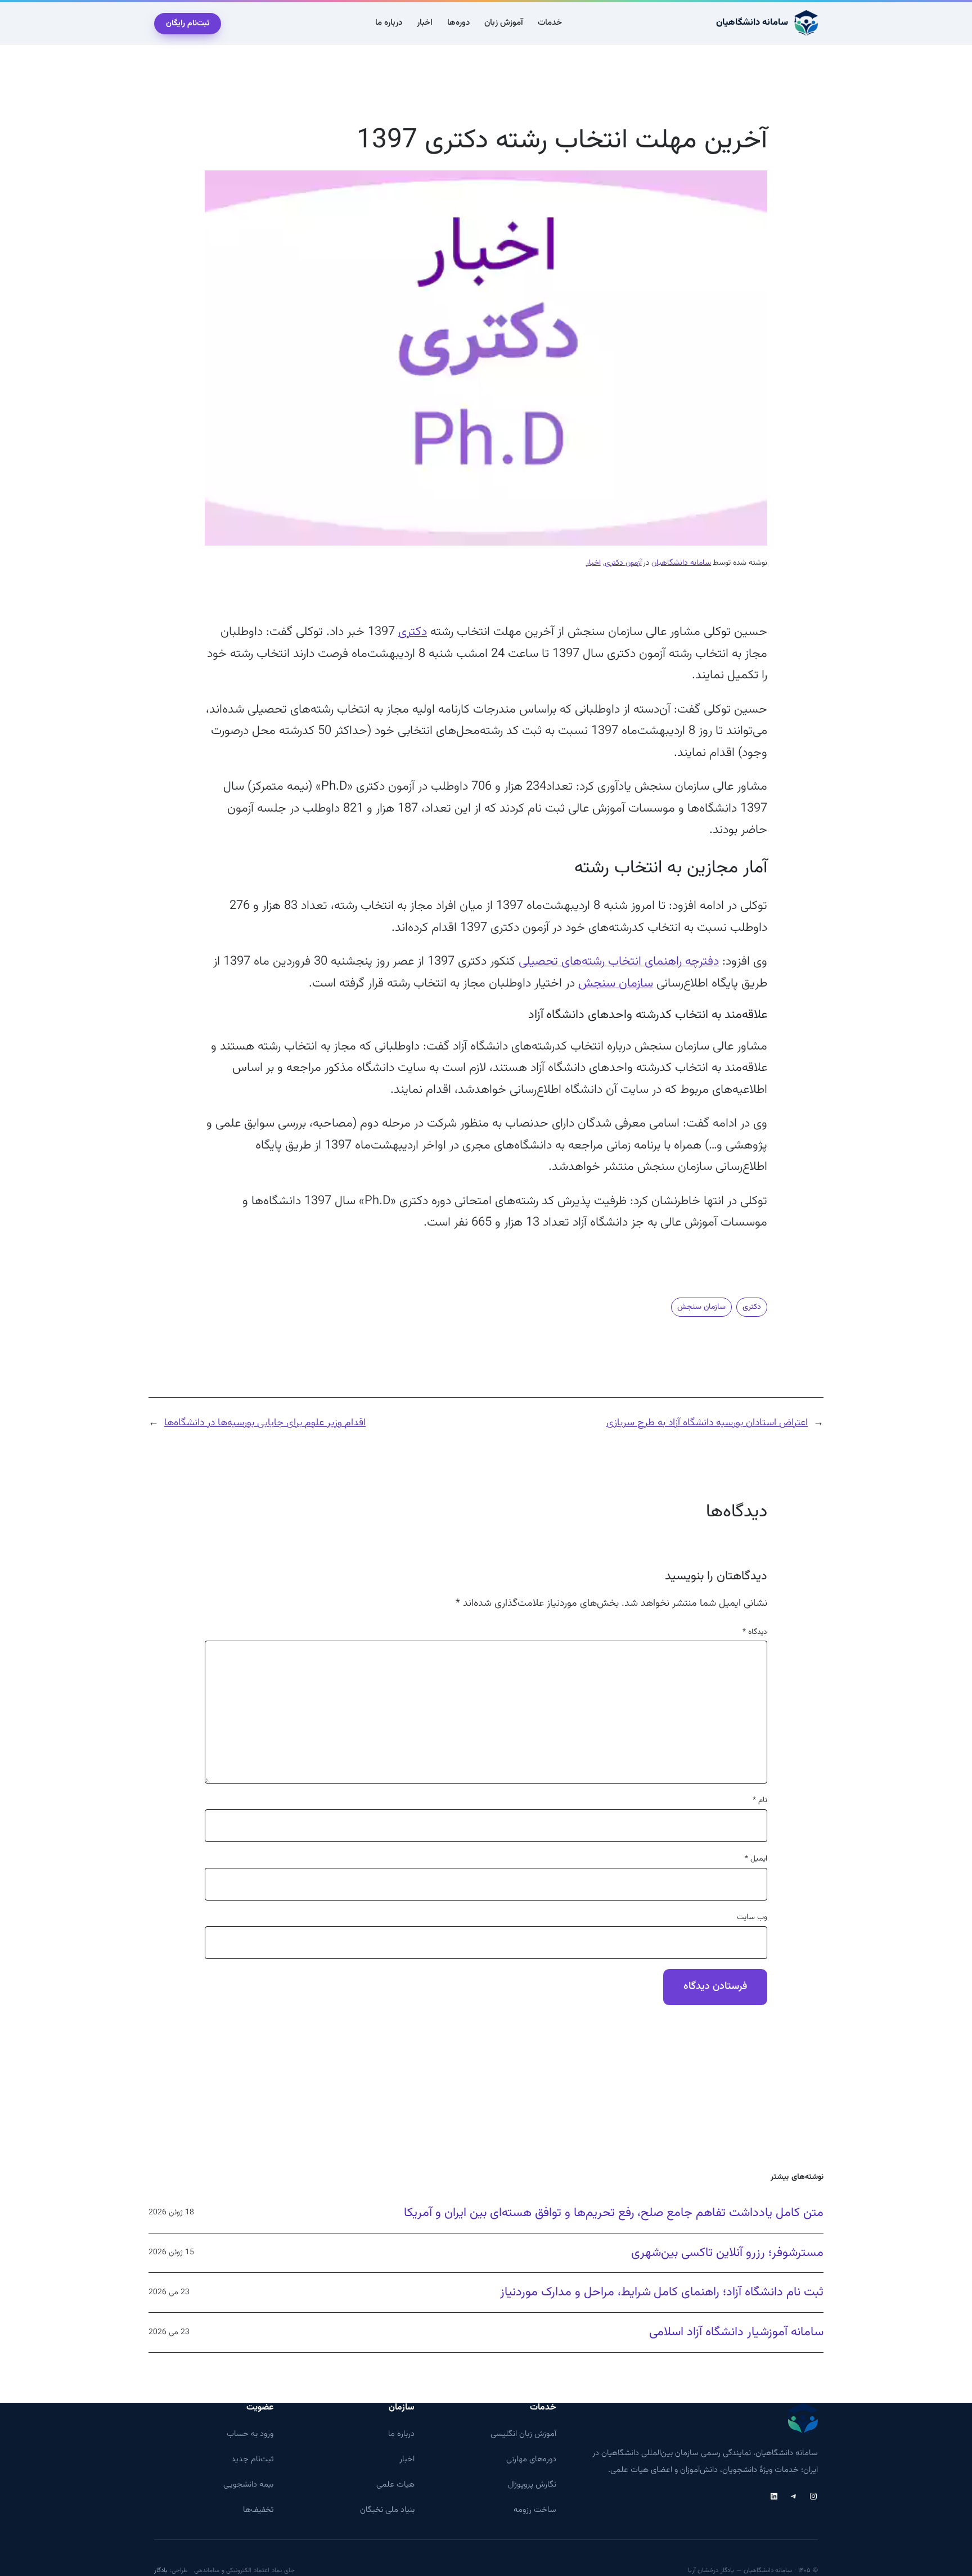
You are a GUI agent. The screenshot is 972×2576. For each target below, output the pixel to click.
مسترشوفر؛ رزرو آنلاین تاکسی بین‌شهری (727, 2253)
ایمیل (756, 1859)
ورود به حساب (250, 2434)
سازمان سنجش (616, 983)
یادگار (161, 2570)
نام (760, 1800)
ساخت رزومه (535, 2510)
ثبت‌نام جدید (252, 2459)
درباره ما (401, 2434)
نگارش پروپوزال (532, 2485)
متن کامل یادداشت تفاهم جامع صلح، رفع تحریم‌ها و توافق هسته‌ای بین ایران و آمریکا (614, 2213)
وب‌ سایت (752, 1917)
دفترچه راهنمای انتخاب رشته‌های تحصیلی (619, 962)
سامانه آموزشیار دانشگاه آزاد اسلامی (736, 2332)
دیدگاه (755, 1632)
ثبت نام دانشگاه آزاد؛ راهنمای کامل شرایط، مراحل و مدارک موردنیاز (662, 2293)
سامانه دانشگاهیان (752, 22)
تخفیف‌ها (258, 2510)
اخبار (593, 563)
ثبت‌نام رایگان (188, 24)
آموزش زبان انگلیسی (523, 2434)
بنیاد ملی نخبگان (387, 2510)
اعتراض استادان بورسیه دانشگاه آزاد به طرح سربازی (707, 1423)
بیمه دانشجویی (248, 2485)
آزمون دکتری (623, 563)
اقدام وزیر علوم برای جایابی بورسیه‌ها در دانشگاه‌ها (265, 1423)
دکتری (413, 632)
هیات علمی (395, 2485)
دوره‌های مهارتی (531, 2459)
